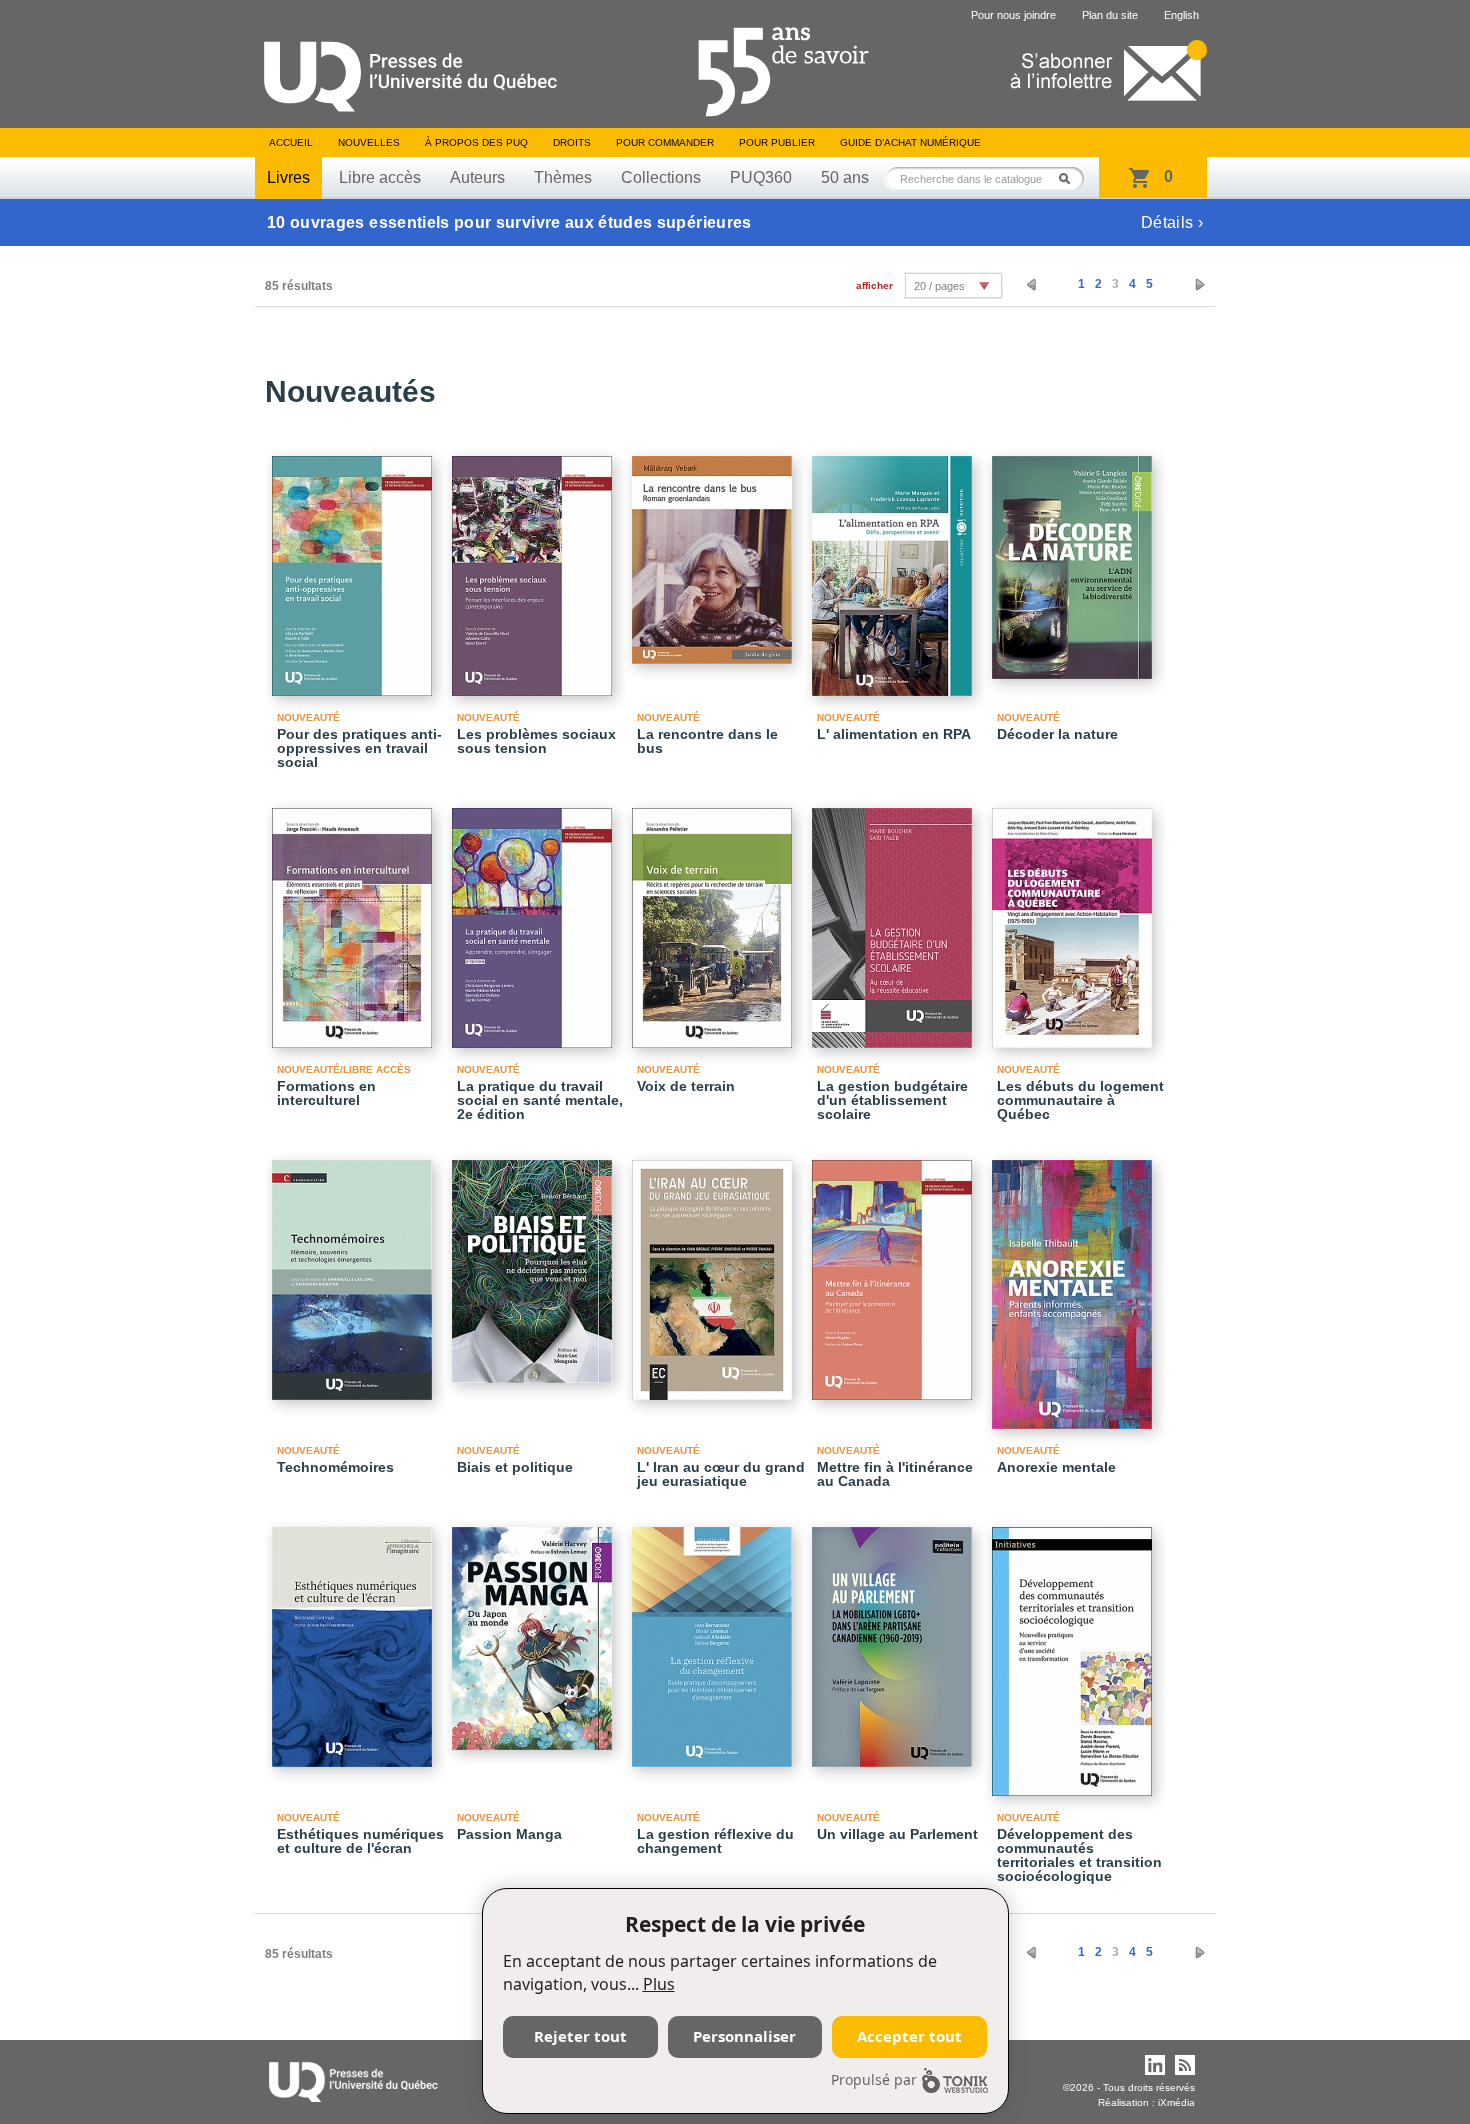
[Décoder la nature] (1075, 558)
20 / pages (939, 286)
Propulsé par (874, 2079)
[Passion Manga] (535, 1629)
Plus (659, 1984)
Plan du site (1110, 15)
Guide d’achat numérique (910, 142)
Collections (661, 177)
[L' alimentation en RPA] (895, 567)
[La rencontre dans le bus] (715, 551)
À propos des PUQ (476, 142)
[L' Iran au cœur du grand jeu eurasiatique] (715, 1271)
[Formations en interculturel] (355, 919)
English (1181, 15)
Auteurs (477, 177)
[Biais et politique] (535, 1262)
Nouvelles (369, 142)
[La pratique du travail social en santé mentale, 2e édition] (535, 919)
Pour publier (777, 142)
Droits (572, 142)
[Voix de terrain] (715, 919)
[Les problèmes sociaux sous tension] (535, 567)
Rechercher (1070, 178)
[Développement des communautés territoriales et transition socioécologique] (1075, 1652)
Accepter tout (909, 2036)
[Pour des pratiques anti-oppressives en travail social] (355, 567)
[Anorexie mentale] (1075, 1285)
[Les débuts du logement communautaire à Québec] (1075, 919)
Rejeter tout (580, 2036)
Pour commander (665, 142)
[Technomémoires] (355, 1271)
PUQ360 (761, 177)
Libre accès (380, 177)
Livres (288, 177)
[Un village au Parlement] (895, 1638)
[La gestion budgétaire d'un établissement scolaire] (895, 919)
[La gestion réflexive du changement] (715, 1638)
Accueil (291, 142)
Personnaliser (744, 2036)
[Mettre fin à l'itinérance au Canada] (895, 1271)
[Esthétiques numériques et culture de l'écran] (355, 1638)
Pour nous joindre (1013, 15)
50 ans (845, 177)
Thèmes (563, 177)
